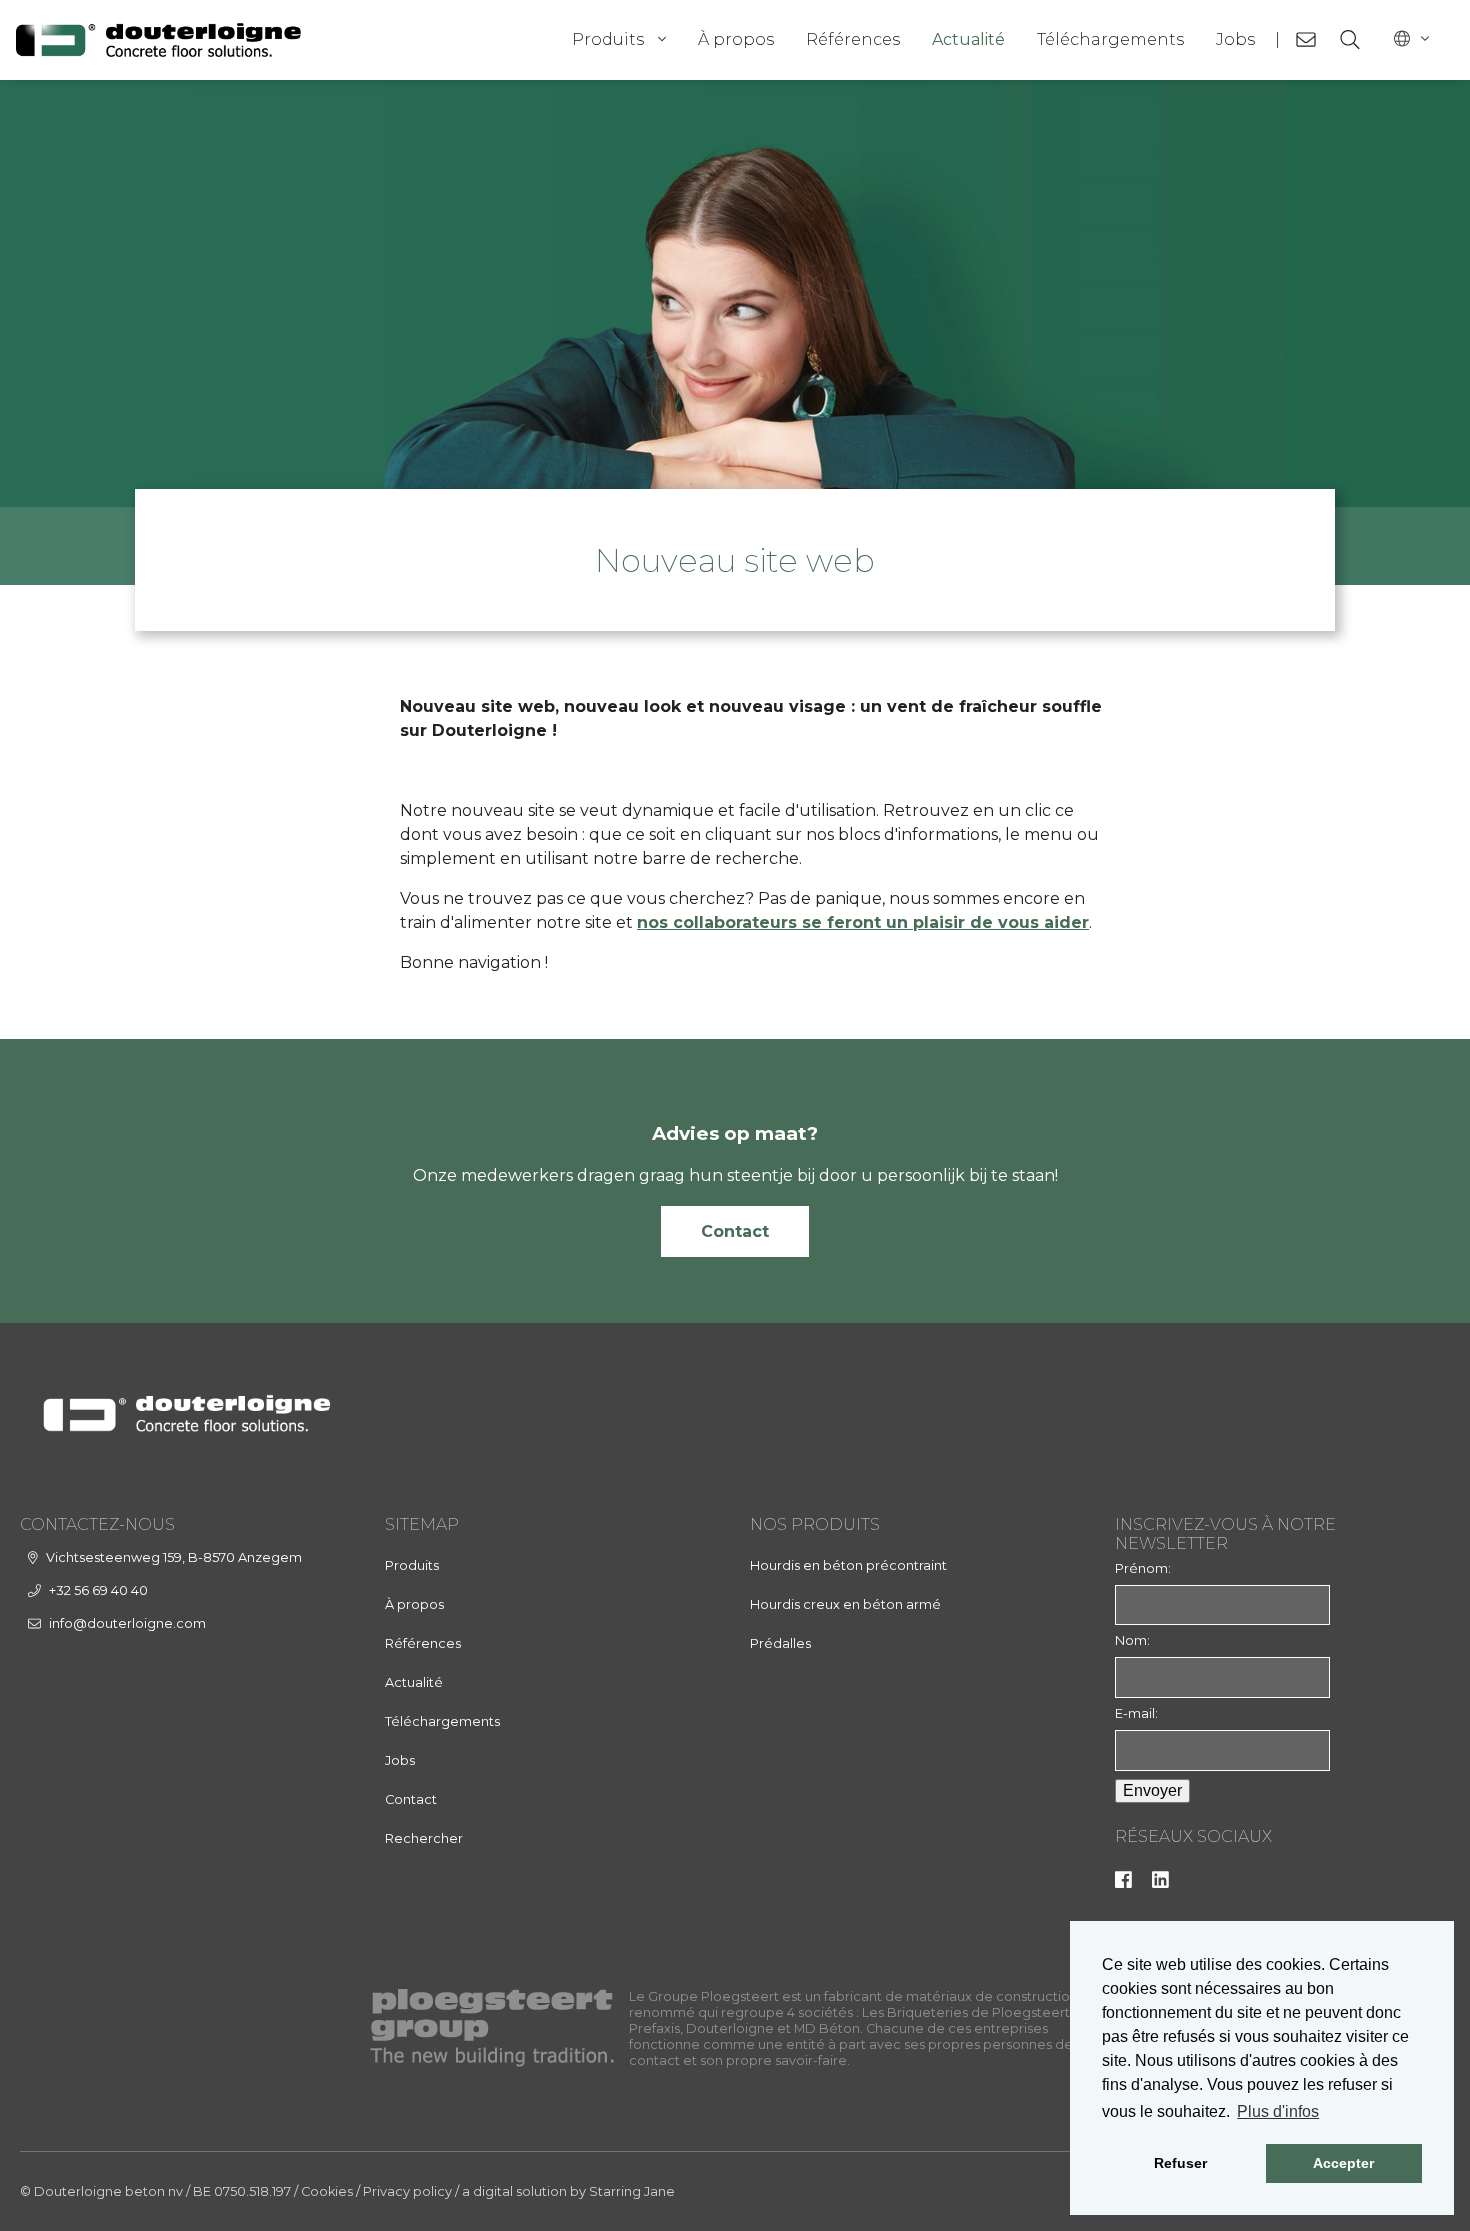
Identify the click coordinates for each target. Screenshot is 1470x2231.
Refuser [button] (1180, 2163)
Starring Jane (632, 2191)
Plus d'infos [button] (1278, 2111)
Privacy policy (407, 2191)
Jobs (1235, 39)
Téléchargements (1110, 39)
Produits (608, 39)
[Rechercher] (1350, 40)
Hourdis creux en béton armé (845, 1604)
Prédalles (780, 1643)
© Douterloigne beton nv (101, 2191)
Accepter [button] (1343, 2163)
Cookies (327, 2191)
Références (853, 39)
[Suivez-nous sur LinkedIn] (1160, 1883)
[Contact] (1306, 40)
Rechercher (424, 1838)
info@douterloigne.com (127, 1623)
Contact (735, 1231)
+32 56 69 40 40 (98, 1590)
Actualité (968, 39)
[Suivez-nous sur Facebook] (1123, 1883)
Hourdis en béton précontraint (848, 1565)
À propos (736, 39)
